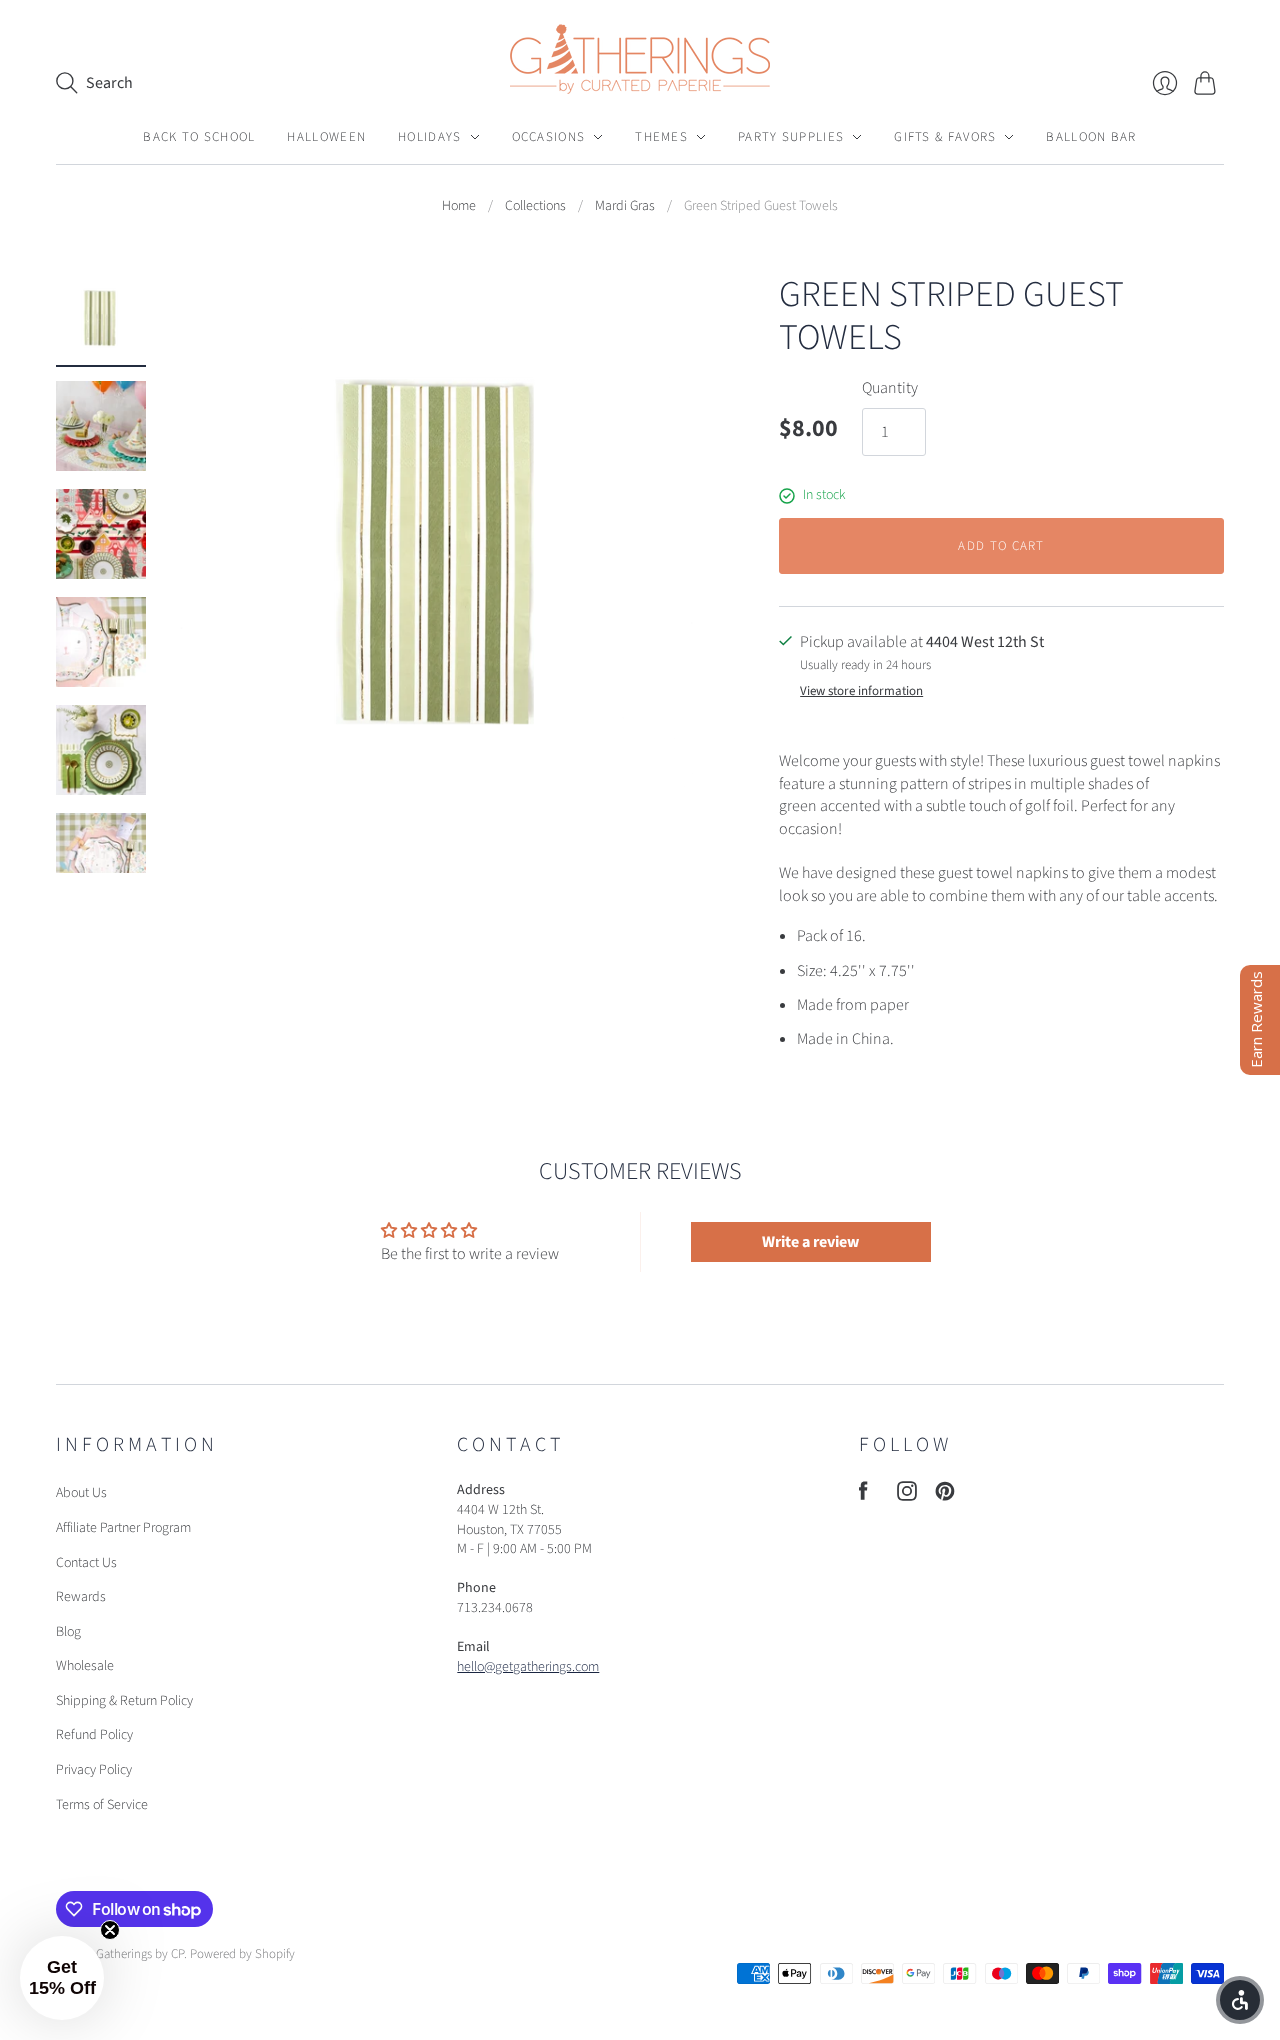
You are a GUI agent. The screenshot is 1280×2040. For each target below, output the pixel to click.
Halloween (326, 137)
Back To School (199, 137)
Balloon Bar (1091, 137)
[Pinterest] (945, 1496)
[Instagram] (907, 1496)
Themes (661, 137)
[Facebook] (863, 1496)
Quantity (890, 388)
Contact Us (86, 1563)
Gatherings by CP (140, 1954)
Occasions (549, 137)
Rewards (81, 1597)
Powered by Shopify (242, 1954)
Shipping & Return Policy (124, 1701)
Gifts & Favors (945, 137)
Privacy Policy (94, 1770)
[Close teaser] (110, 1930)
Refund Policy (94, 1735)
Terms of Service (102, 1805)
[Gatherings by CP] (640, 59)
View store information (861, 691)
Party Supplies (791, 137)
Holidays (429, 137)
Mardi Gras (625, 206)
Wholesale (85, 1666)
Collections (535, 206)
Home (459, 206)
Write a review (810, 1242)
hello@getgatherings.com (528, 1667)
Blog (68, 1632)
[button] (62, 1978)
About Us (81, 1493)
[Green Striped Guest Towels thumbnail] (101, 318)
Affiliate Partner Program (123, 1528)
